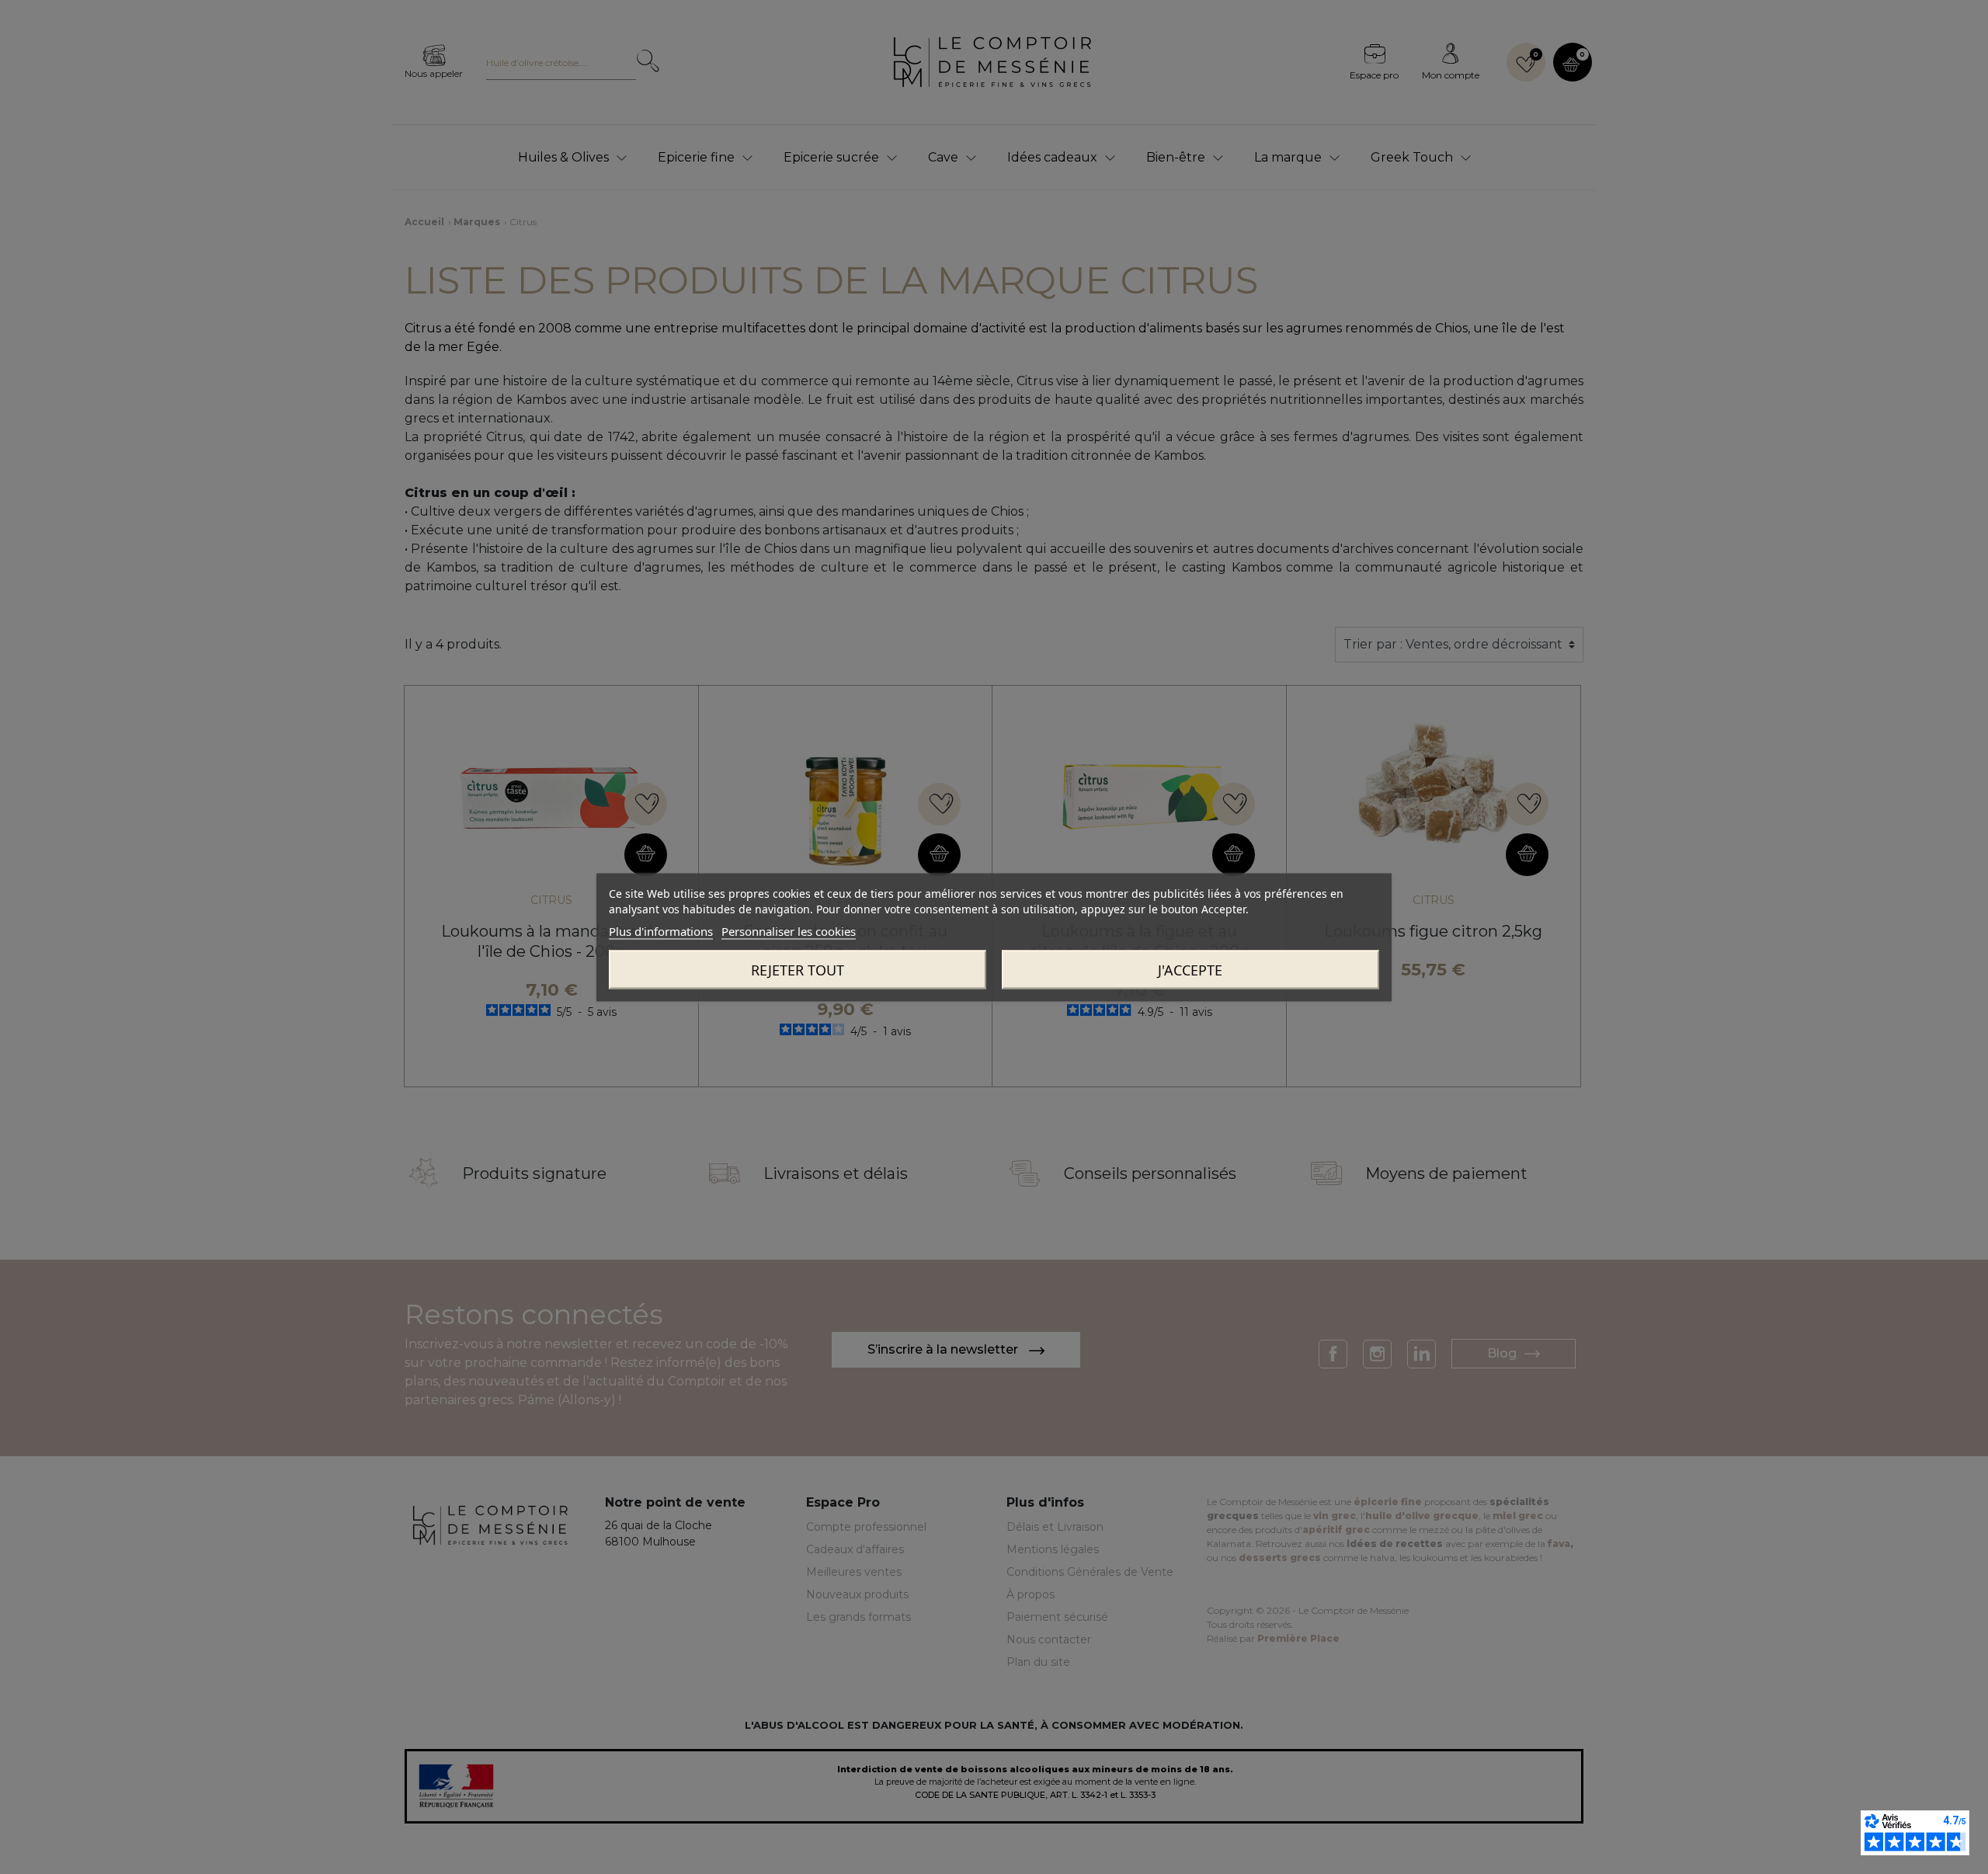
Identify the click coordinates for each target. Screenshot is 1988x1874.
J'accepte (1190, 969)
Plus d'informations (661, 930)
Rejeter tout (798, 969)
